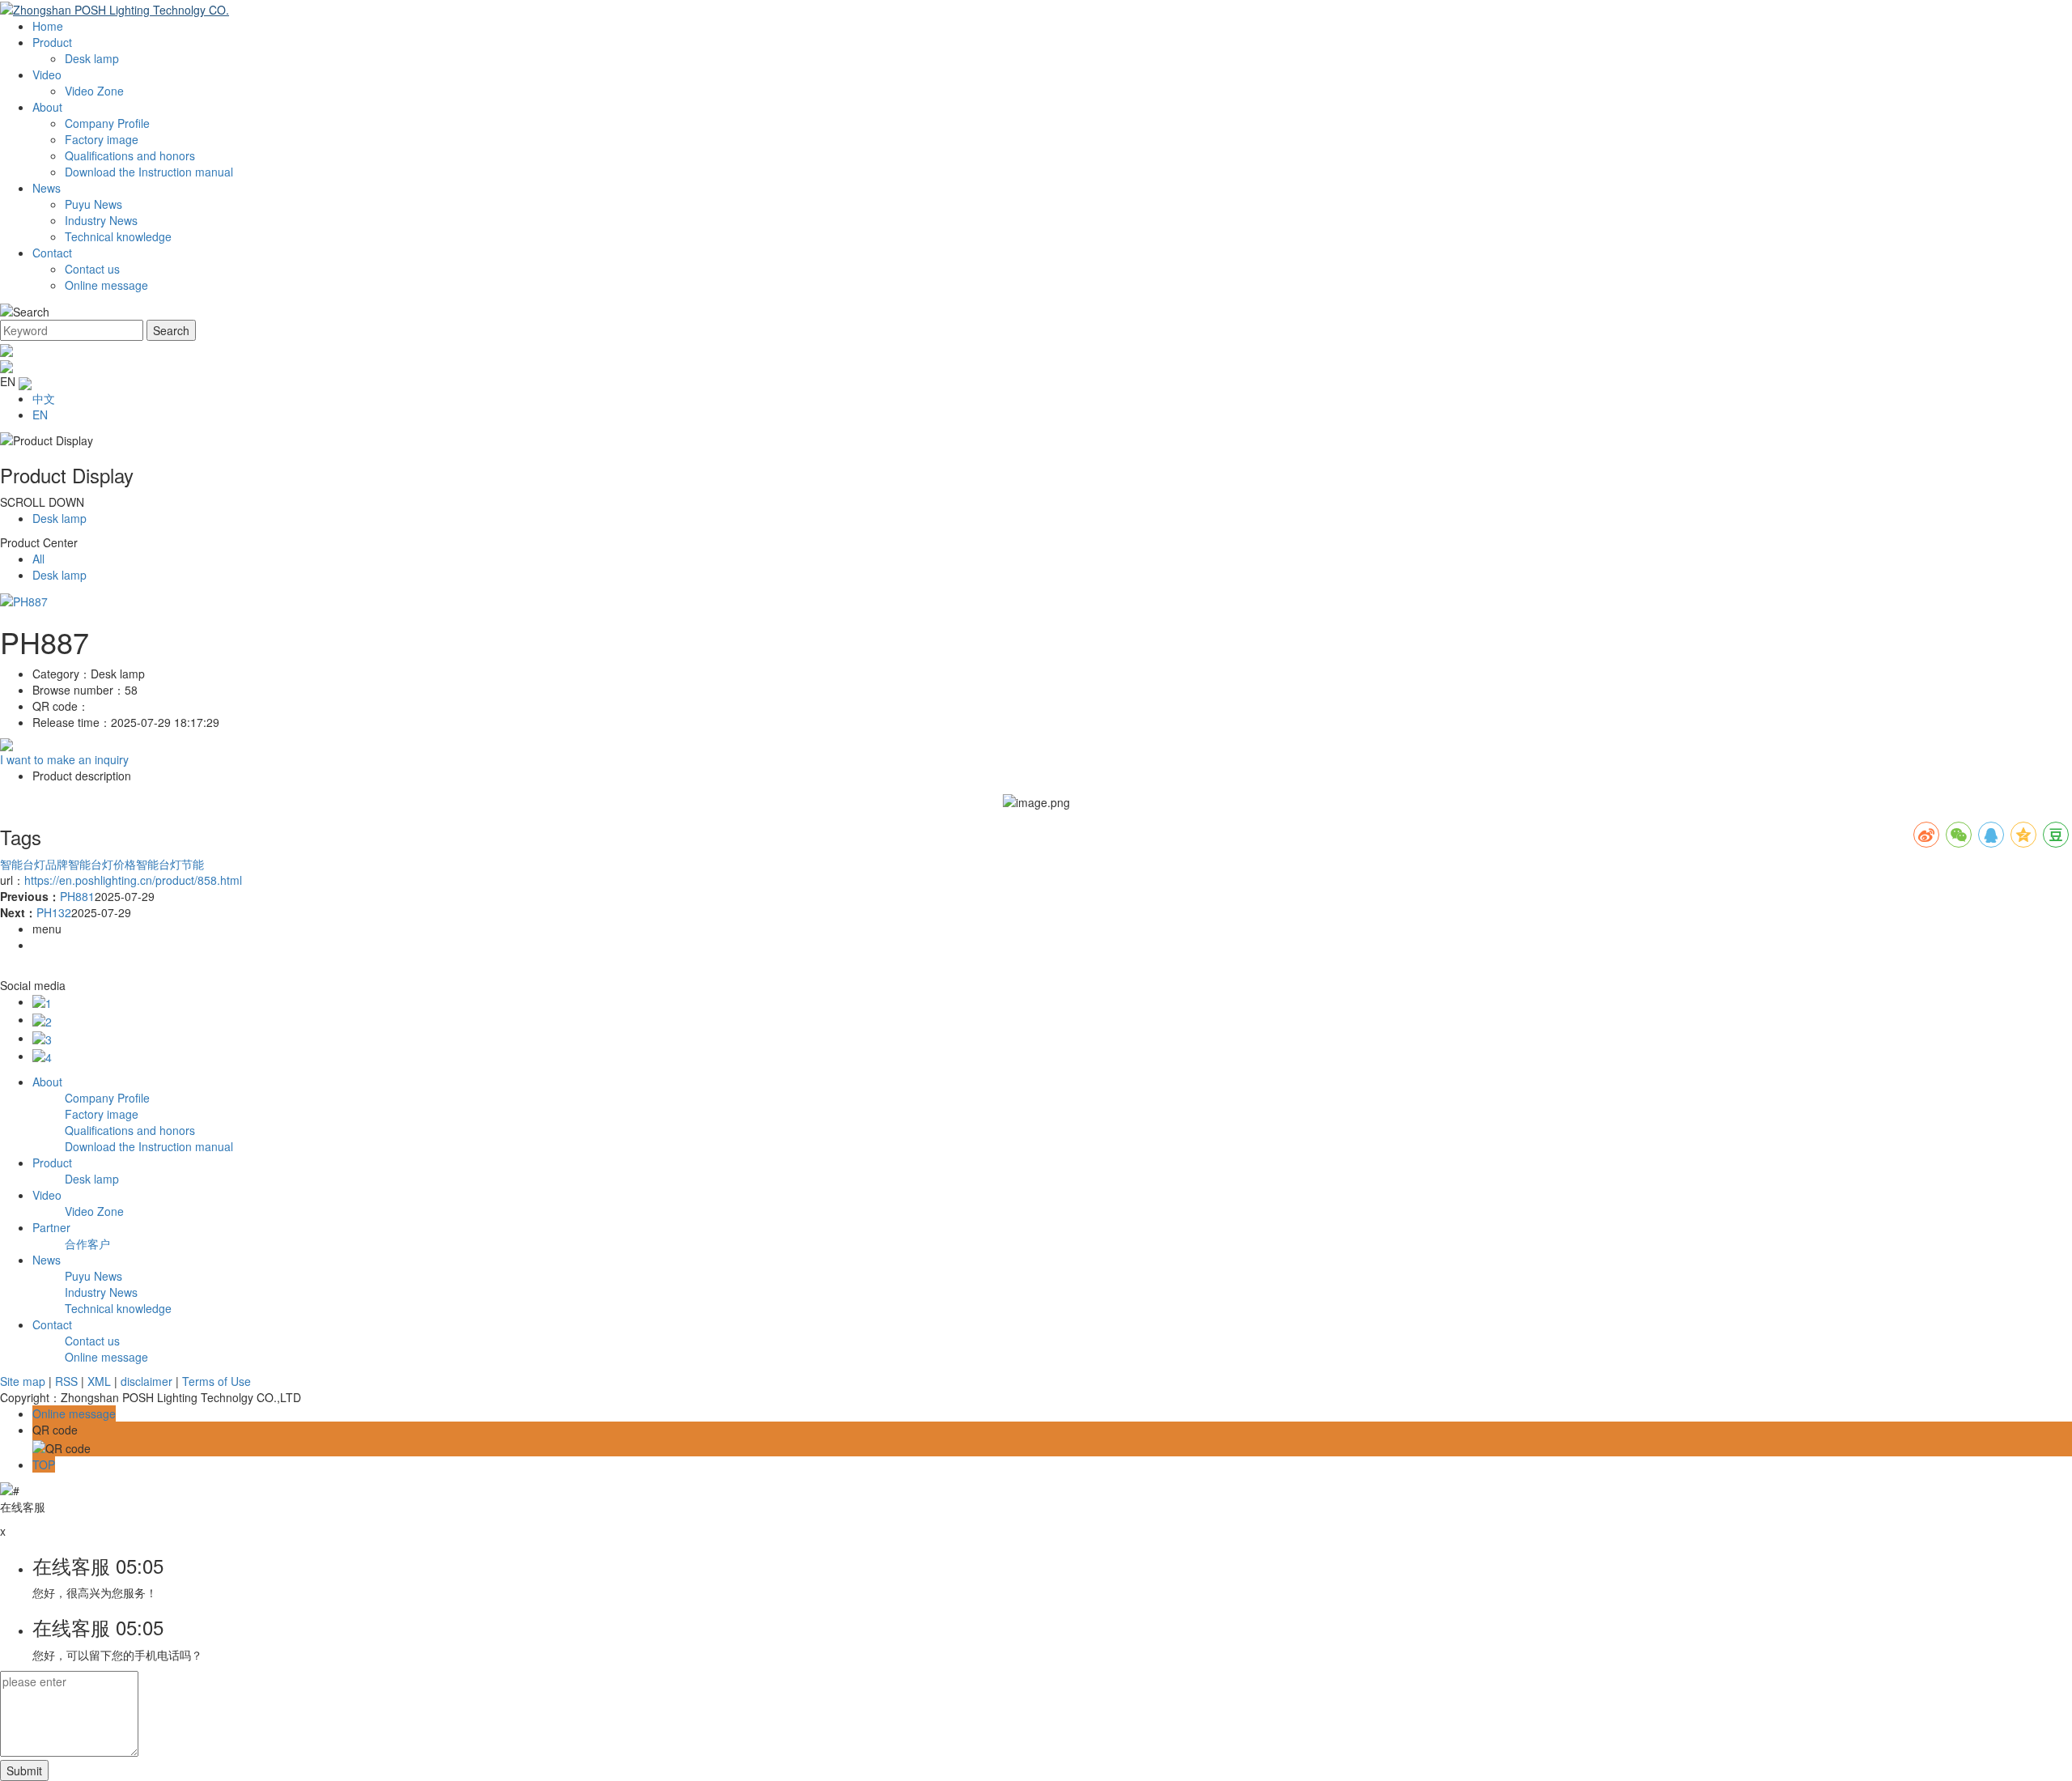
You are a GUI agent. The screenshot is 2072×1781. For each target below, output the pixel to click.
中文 (44, 398)
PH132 (54, 912)
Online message (106, 285)
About (47, 107)
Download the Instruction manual (149, 172)
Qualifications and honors (130, 155)
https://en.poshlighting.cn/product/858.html (133, 880)
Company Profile (107, 123)
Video (47, 74)
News (47, 188)
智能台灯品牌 (34, 864)
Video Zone (94, 91)
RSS (66, 1381)
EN (40, 414)
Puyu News (93, 204)
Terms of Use (217, 1381)
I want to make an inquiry (64, 759)
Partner (51, 1227)
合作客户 (87, 1243)
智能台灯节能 (170, 864)
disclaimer (146, 1381)
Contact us (92, 269)
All (38, 559)
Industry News (101, 220)
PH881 (77, 896)
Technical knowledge (118, 236)
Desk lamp (92, 58)
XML (99, 1381)
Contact (52, 253)
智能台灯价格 (102, 864)
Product (52, 42)
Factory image (102, 139)
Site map (23, 1381)
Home (48, 26)
